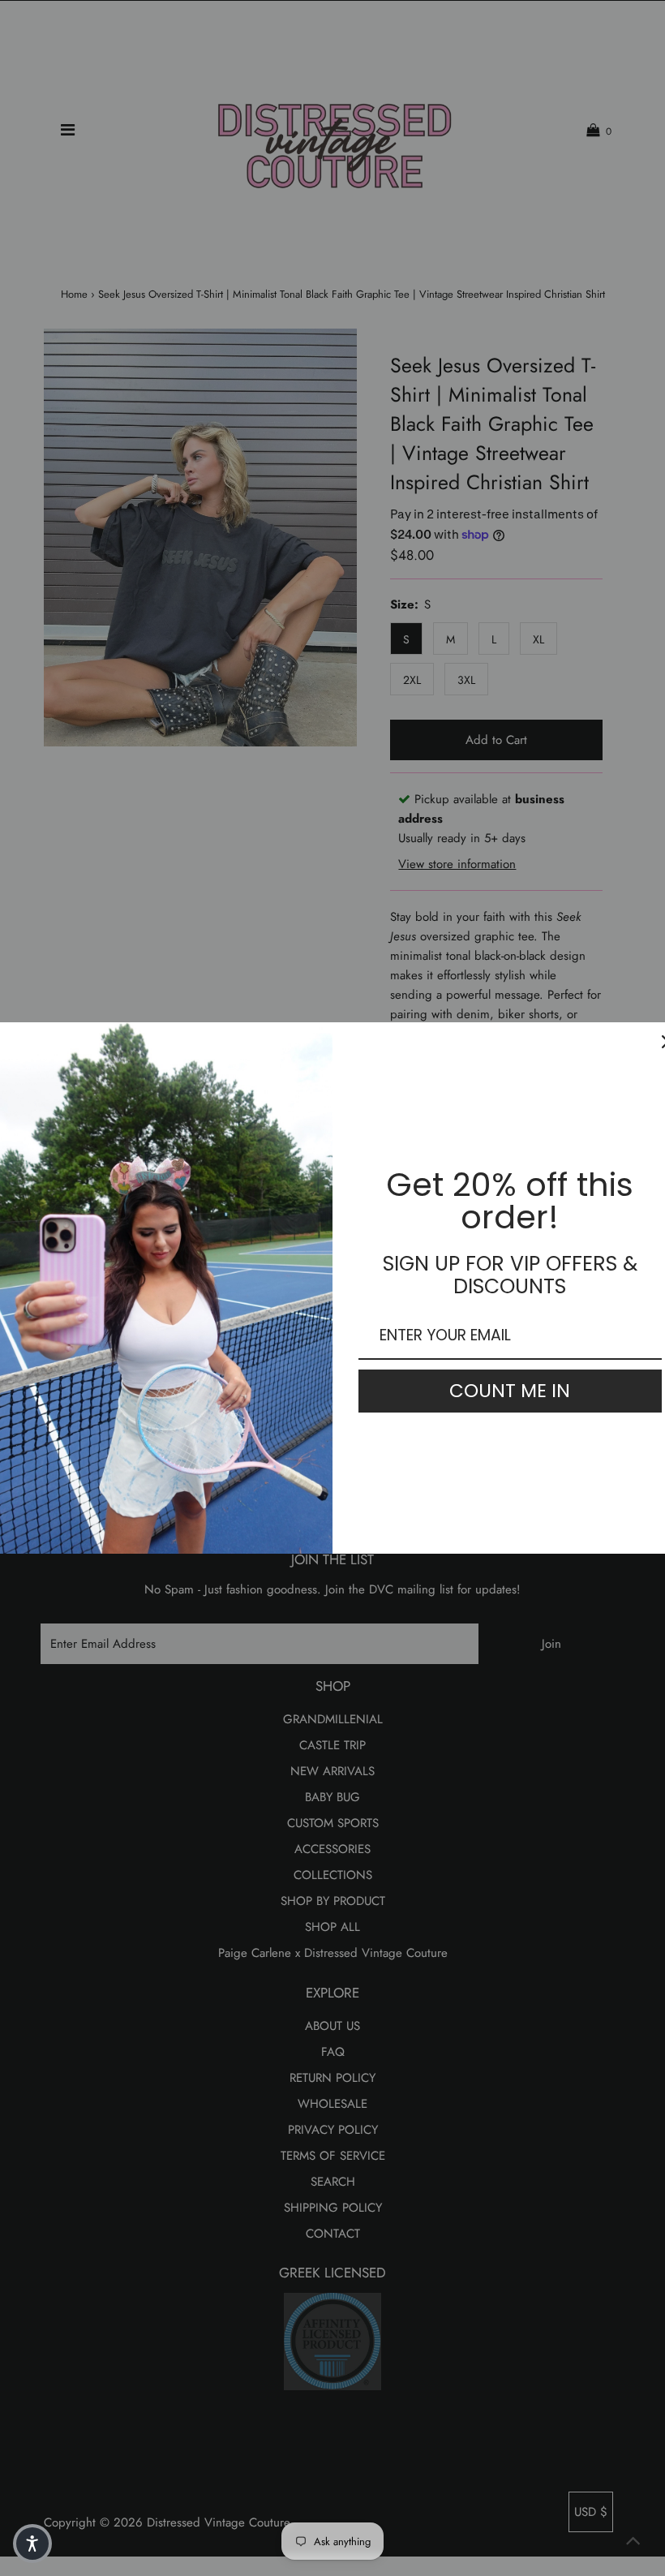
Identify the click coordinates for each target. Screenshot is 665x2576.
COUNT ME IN (510, 1391)
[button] (32, 2544)
